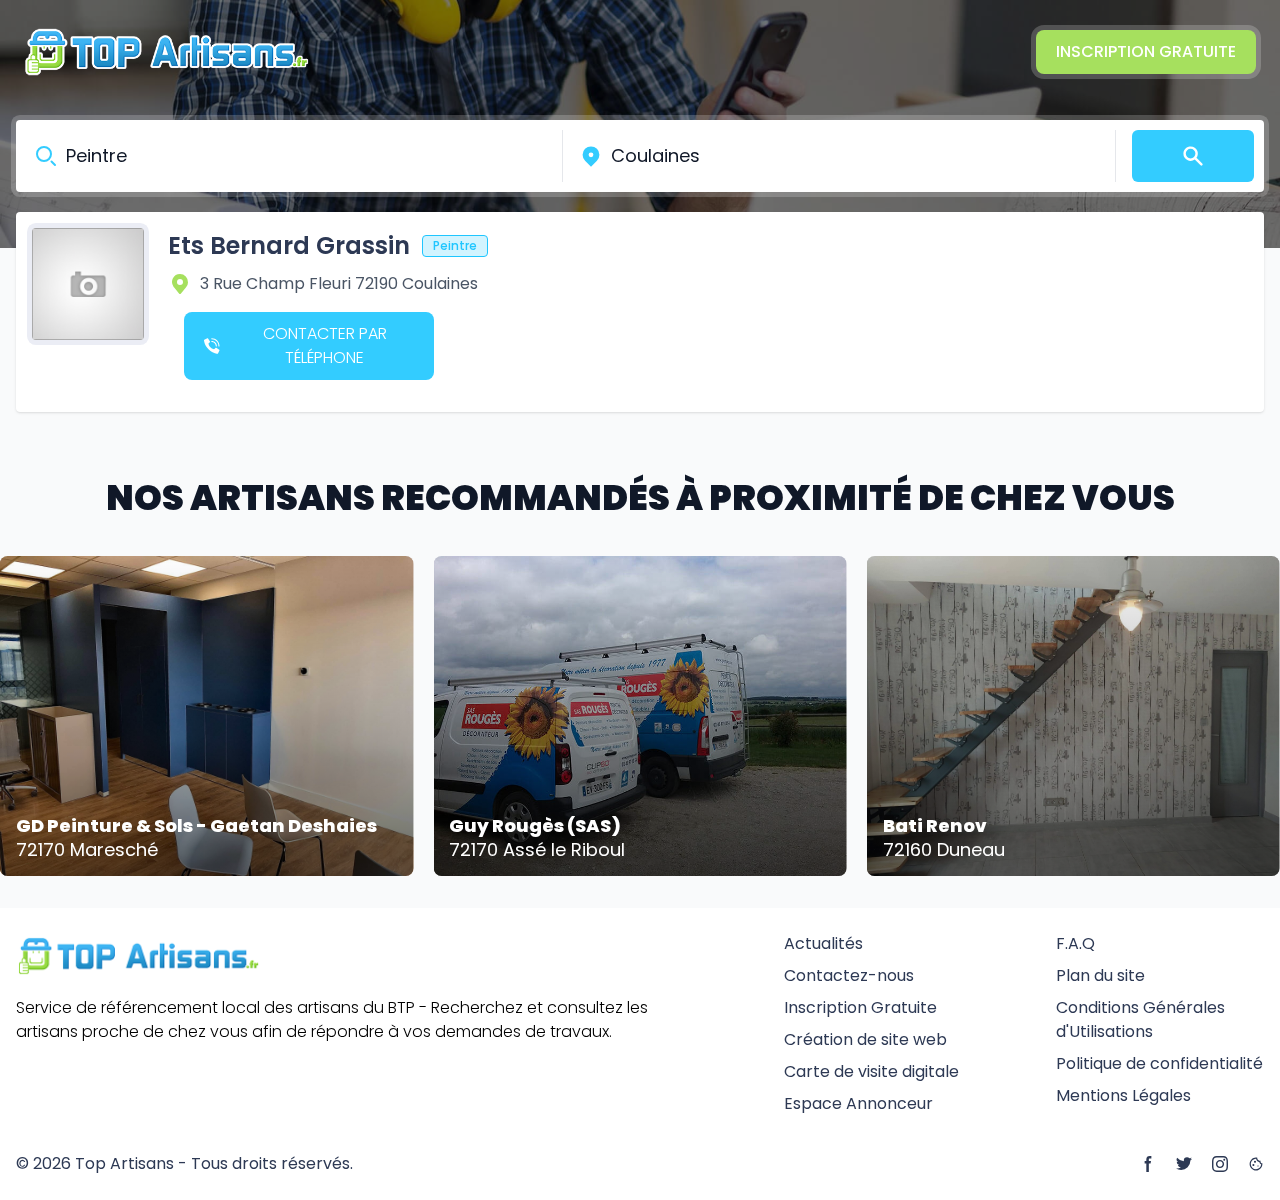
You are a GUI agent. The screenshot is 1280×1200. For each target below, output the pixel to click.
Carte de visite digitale (871, 1071)
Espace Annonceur (858, 1103)
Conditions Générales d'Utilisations (1140, 1019)
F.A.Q (1075, 943)
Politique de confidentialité (1159, 1063)
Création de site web (865, 1039)
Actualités (823, 943)
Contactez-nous (849, 975)
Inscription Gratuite (1146, 51)
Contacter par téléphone (325, 345)
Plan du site (1100, 975)
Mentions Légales (1123, 1095)
